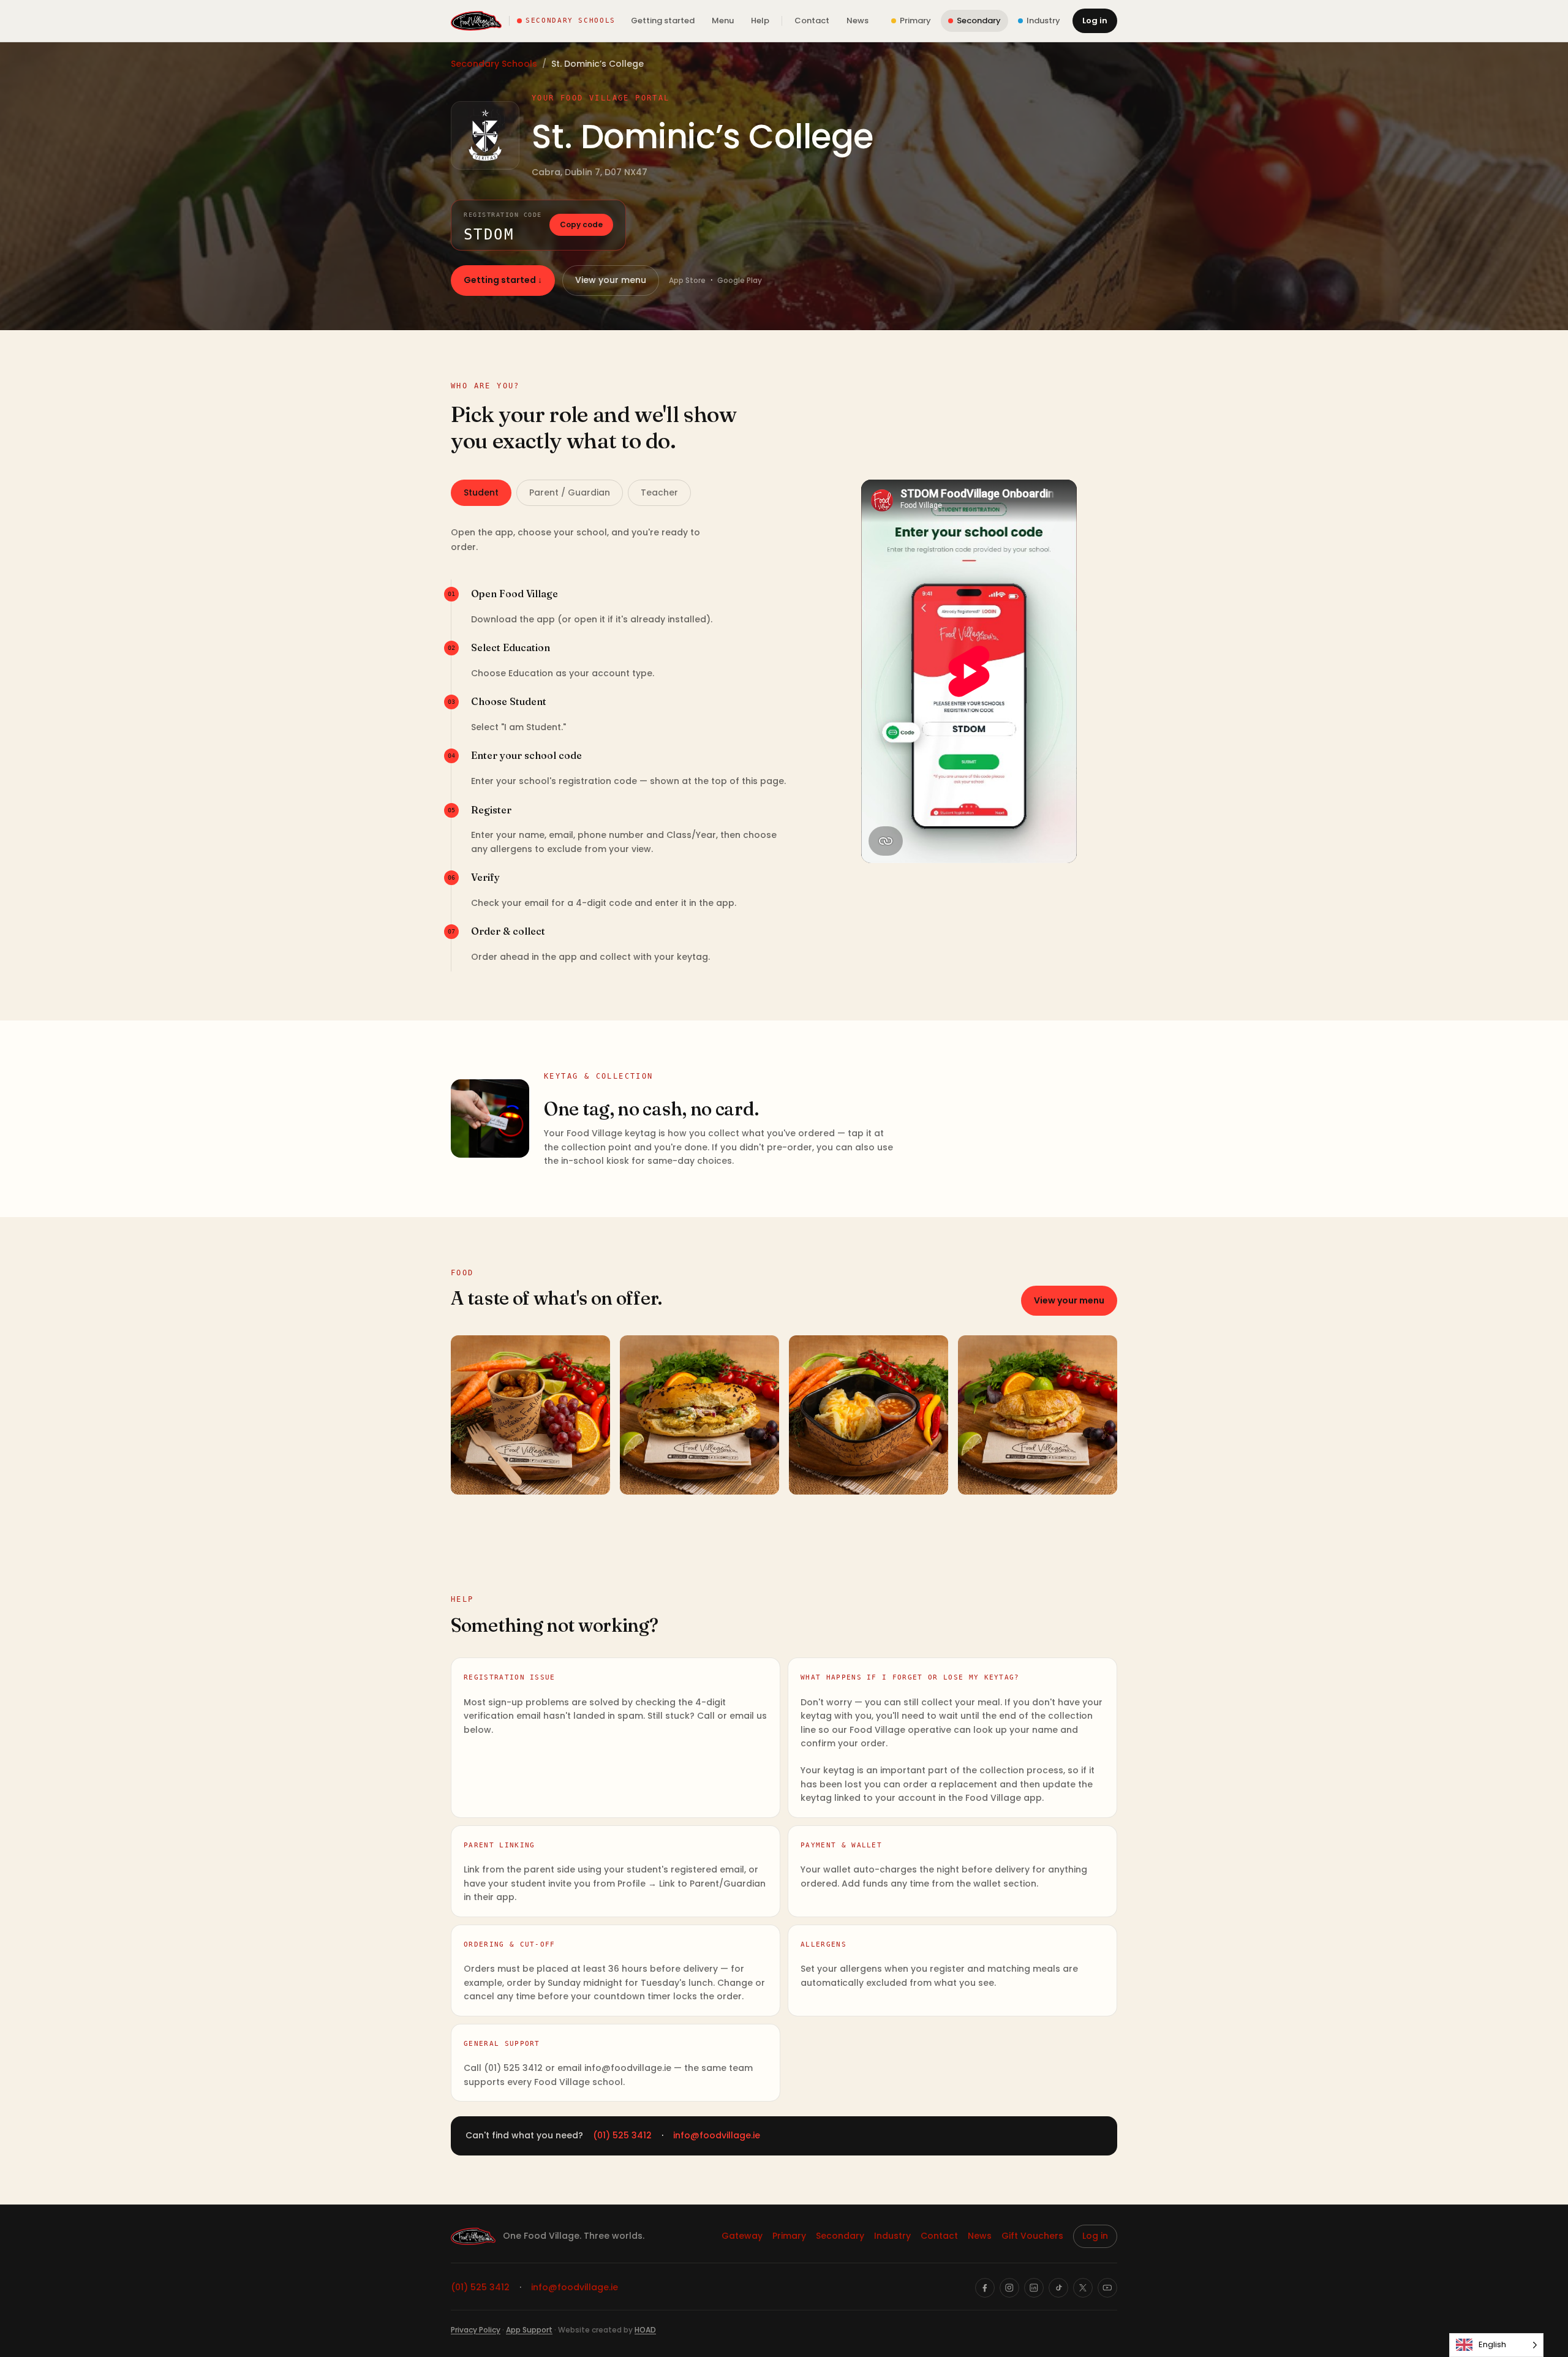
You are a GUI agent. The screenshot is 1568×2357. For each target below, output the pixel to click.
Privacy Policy (476, 2330)
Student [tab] (481, 492)
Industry (892, 2236)
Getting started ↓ (503, 280)
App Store (687, 280)
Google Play (740, 280)
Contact (812, 21)
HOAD (645, 2330)
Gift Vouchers (1032, 2236)
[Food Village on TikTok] (1058, 2288)
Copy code (581, 224)
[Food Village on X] (1083, 2288)
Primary (789, 2236)
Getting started (663, 21)
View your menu (611, 280)
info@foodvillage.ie (717, 2135)
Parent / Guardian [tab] (570, 492)
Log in (1095, 21)
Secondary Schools (494, 64)
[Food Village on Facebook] (985, 2288)
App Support (529, 2330)
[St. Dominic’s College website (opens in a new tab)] (485, 135)
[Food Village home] (476, 21)
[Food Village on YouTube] (1107, 2288)
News (858, 21)
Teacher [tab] (659, 492)
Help (760, 21)
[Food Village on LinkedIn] (1034, 2288)
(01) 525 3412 (622, 2135)
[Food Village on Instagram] (1009, 2288)
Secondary (840, 2236)
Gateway (742, 2236)
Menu (723, 21)
